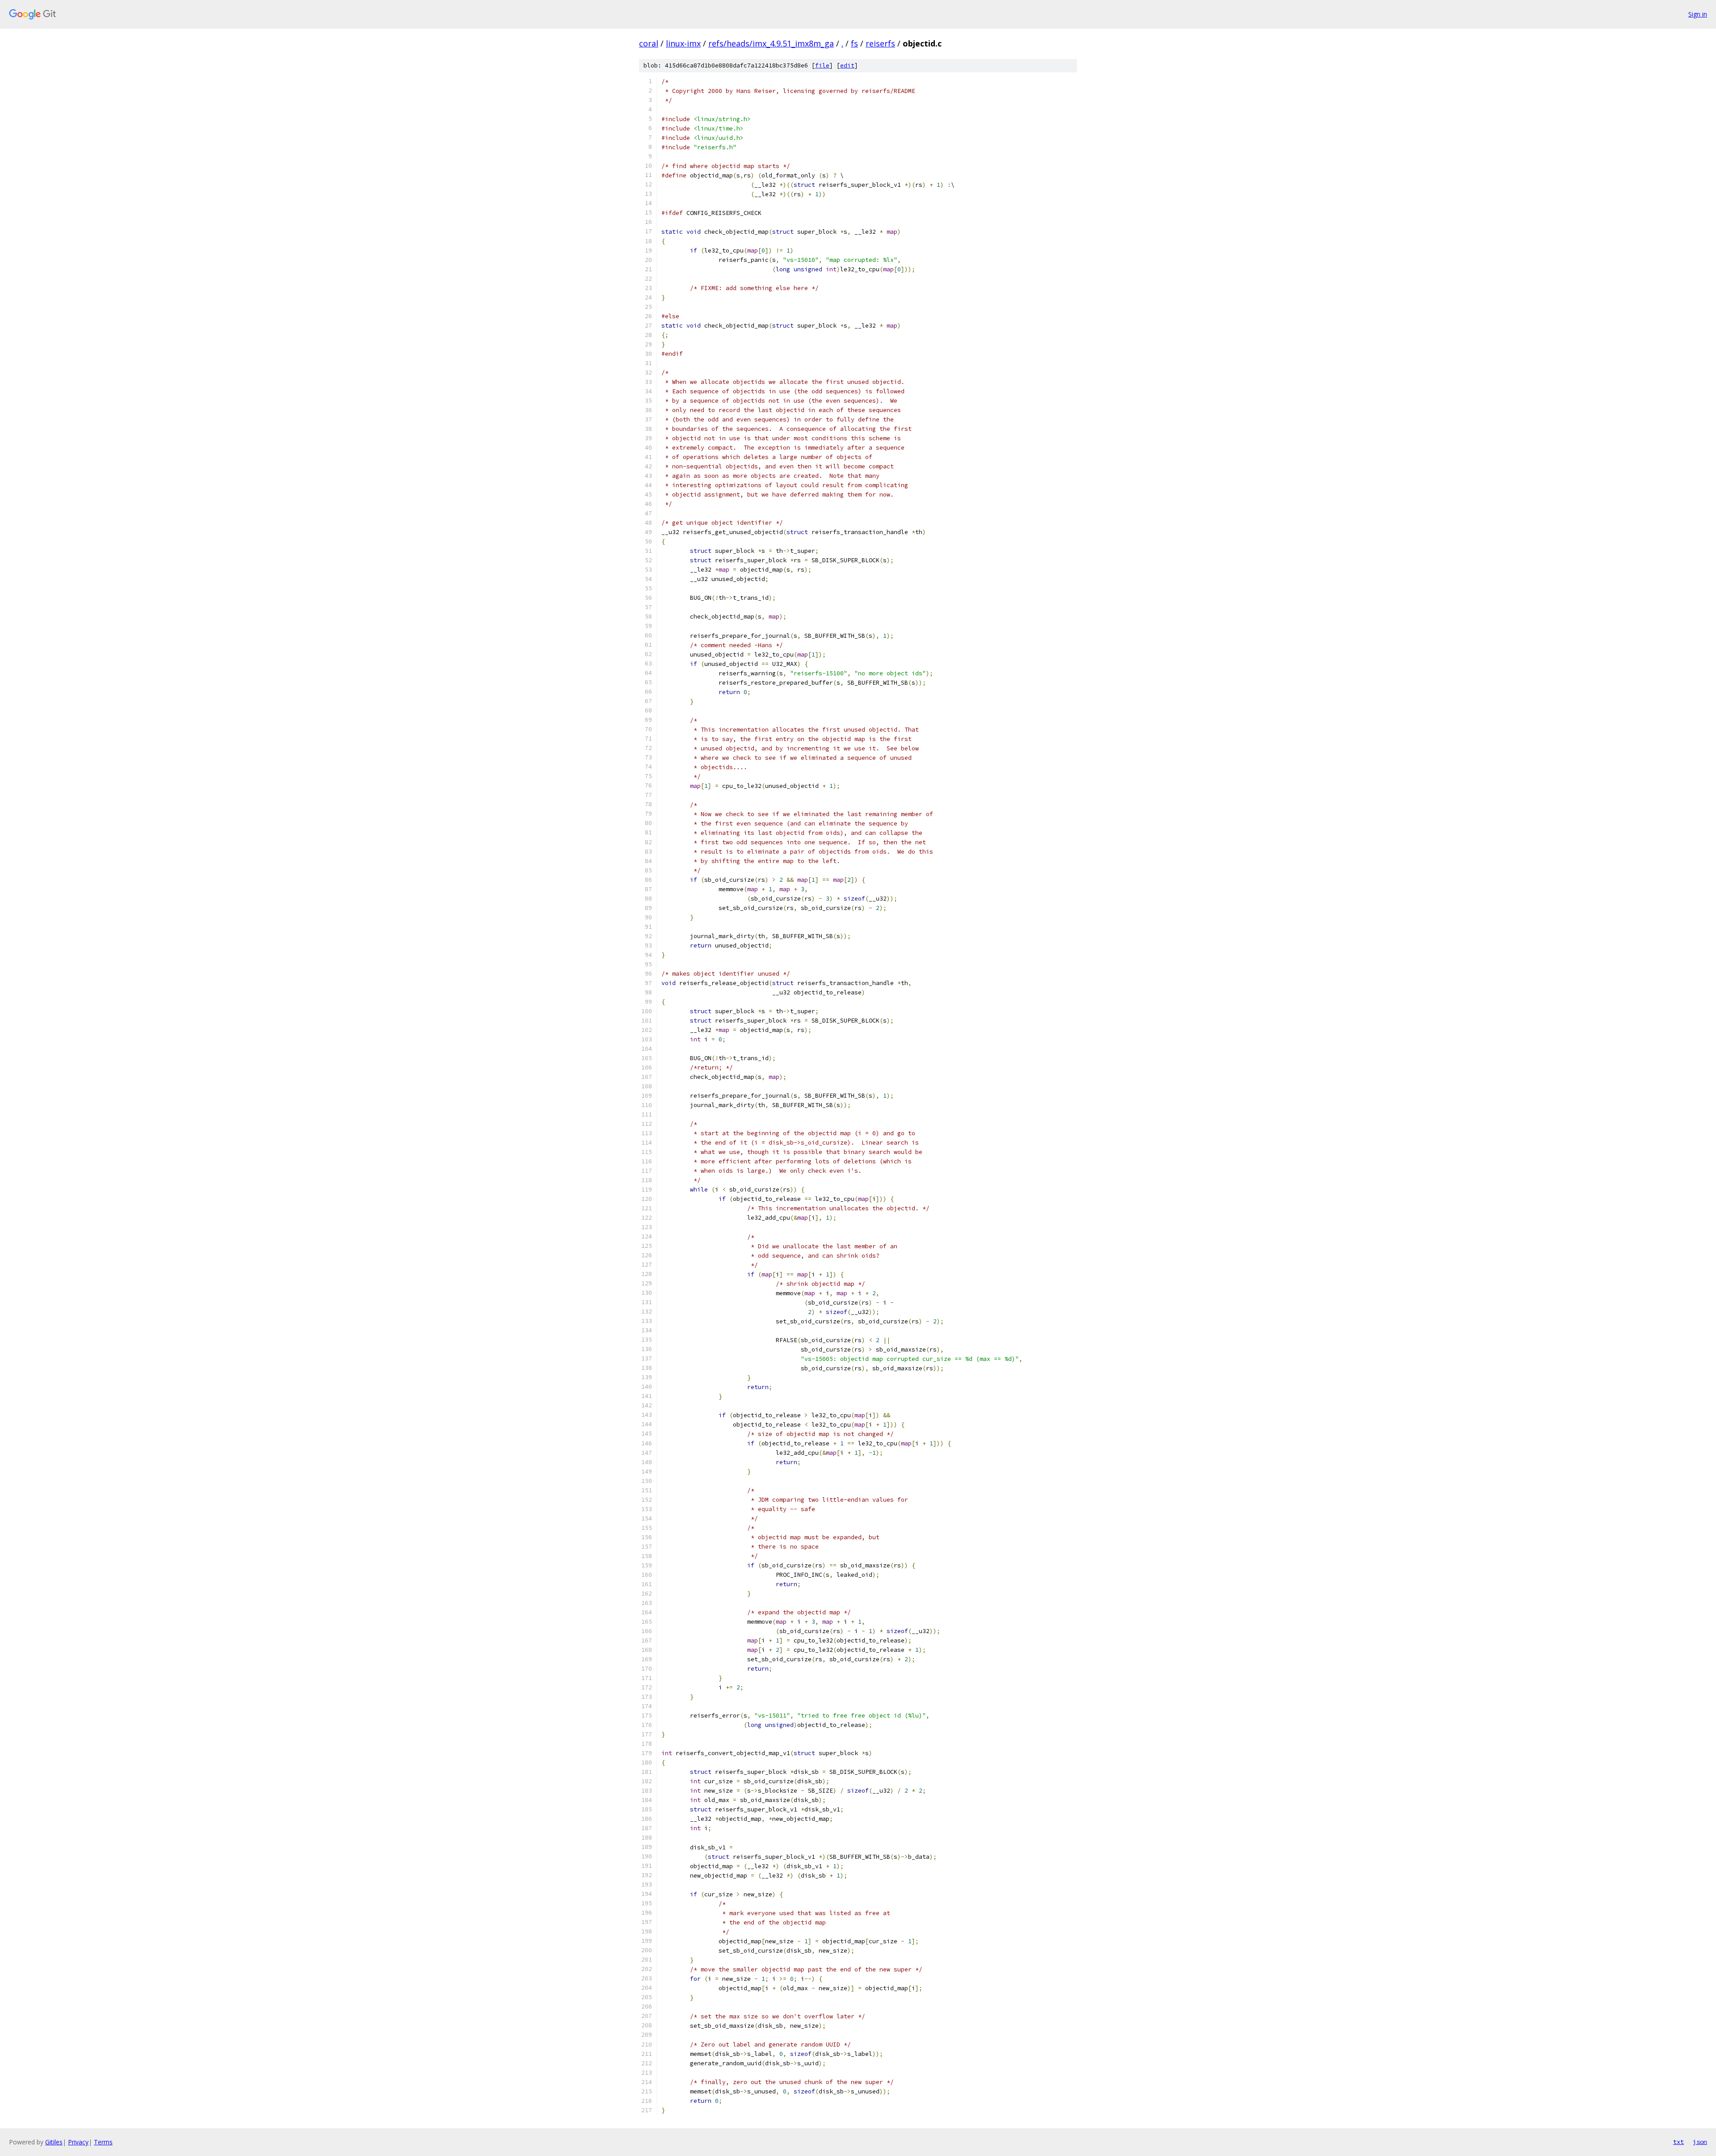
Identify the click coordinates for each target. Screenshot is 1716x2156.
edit (847, 65)
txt (1678, 2142)
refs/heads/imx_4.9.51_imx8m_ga (771, 43)
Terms (103, 2142)
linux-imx (683, 43)
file (822, 65)
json (1700, 2142)
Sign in (1698, 14)
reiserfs (880, 43)
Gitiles (54, 2142)
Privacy (78, 2142)
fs (854, 43)
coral (649, 43)
